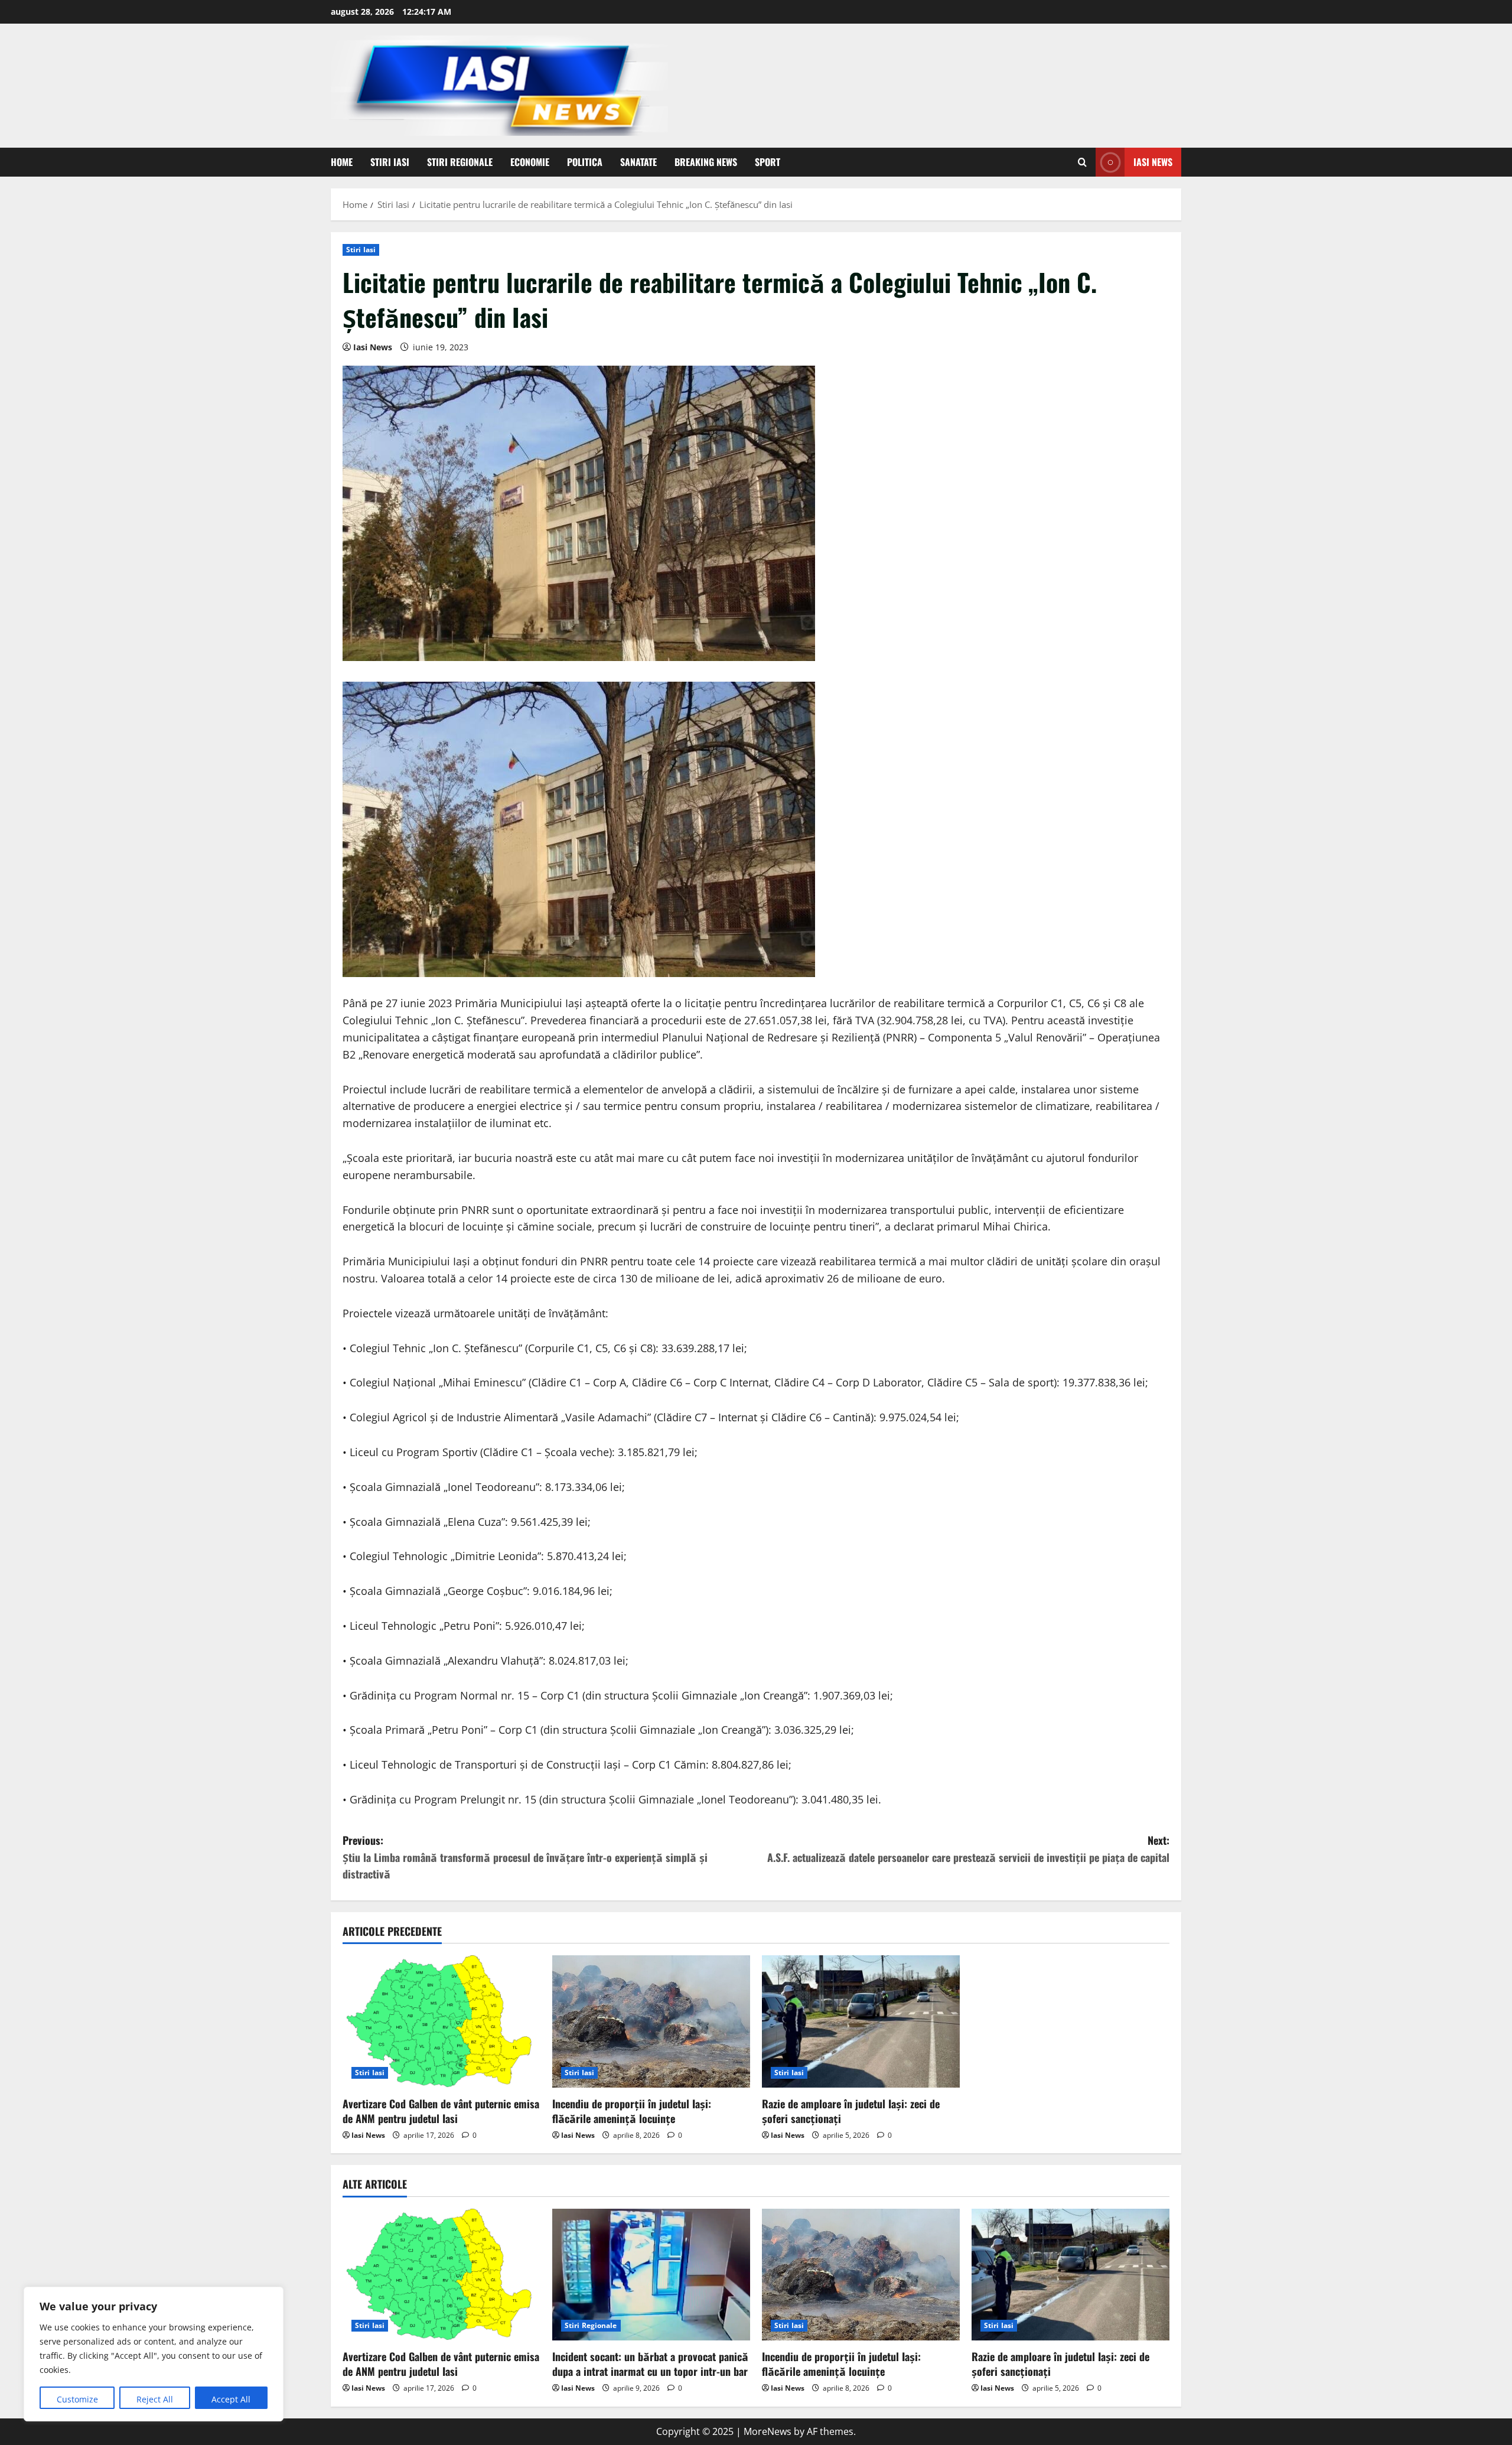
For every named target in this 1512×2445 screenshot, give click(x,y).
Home (342, 162)
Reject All (155, 2399)
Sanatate (638, 162)
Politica (585, 162)
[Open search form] (1082, 162)
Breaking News (706, 162)
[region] (154, 2354)
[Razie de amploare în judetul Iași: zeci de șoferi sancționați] (861, 2021)
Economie (530, 162)
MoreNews (768, 2431)
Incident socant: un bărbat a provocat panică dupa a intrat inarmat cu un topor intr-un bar (650, 2364)
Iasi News (1153, 162)
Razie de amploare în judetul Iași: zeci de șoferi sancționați (851, 2111)
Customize (77, 2399)
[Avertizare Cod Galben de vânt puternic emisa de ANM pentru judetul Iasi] (441, 2021)
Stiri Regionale (460, 162)
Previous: (525, 1857)
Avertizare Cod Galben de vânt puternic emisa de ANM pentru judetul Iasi (441, 2111)
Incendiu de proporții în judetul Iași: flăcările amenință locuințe (632, 2111)
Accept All (231, 2399)
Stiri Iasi (390, 162)
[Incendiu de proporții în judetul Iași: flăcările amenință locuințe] (651, 2021)
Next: (968, 1849)
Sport (768, 162)
